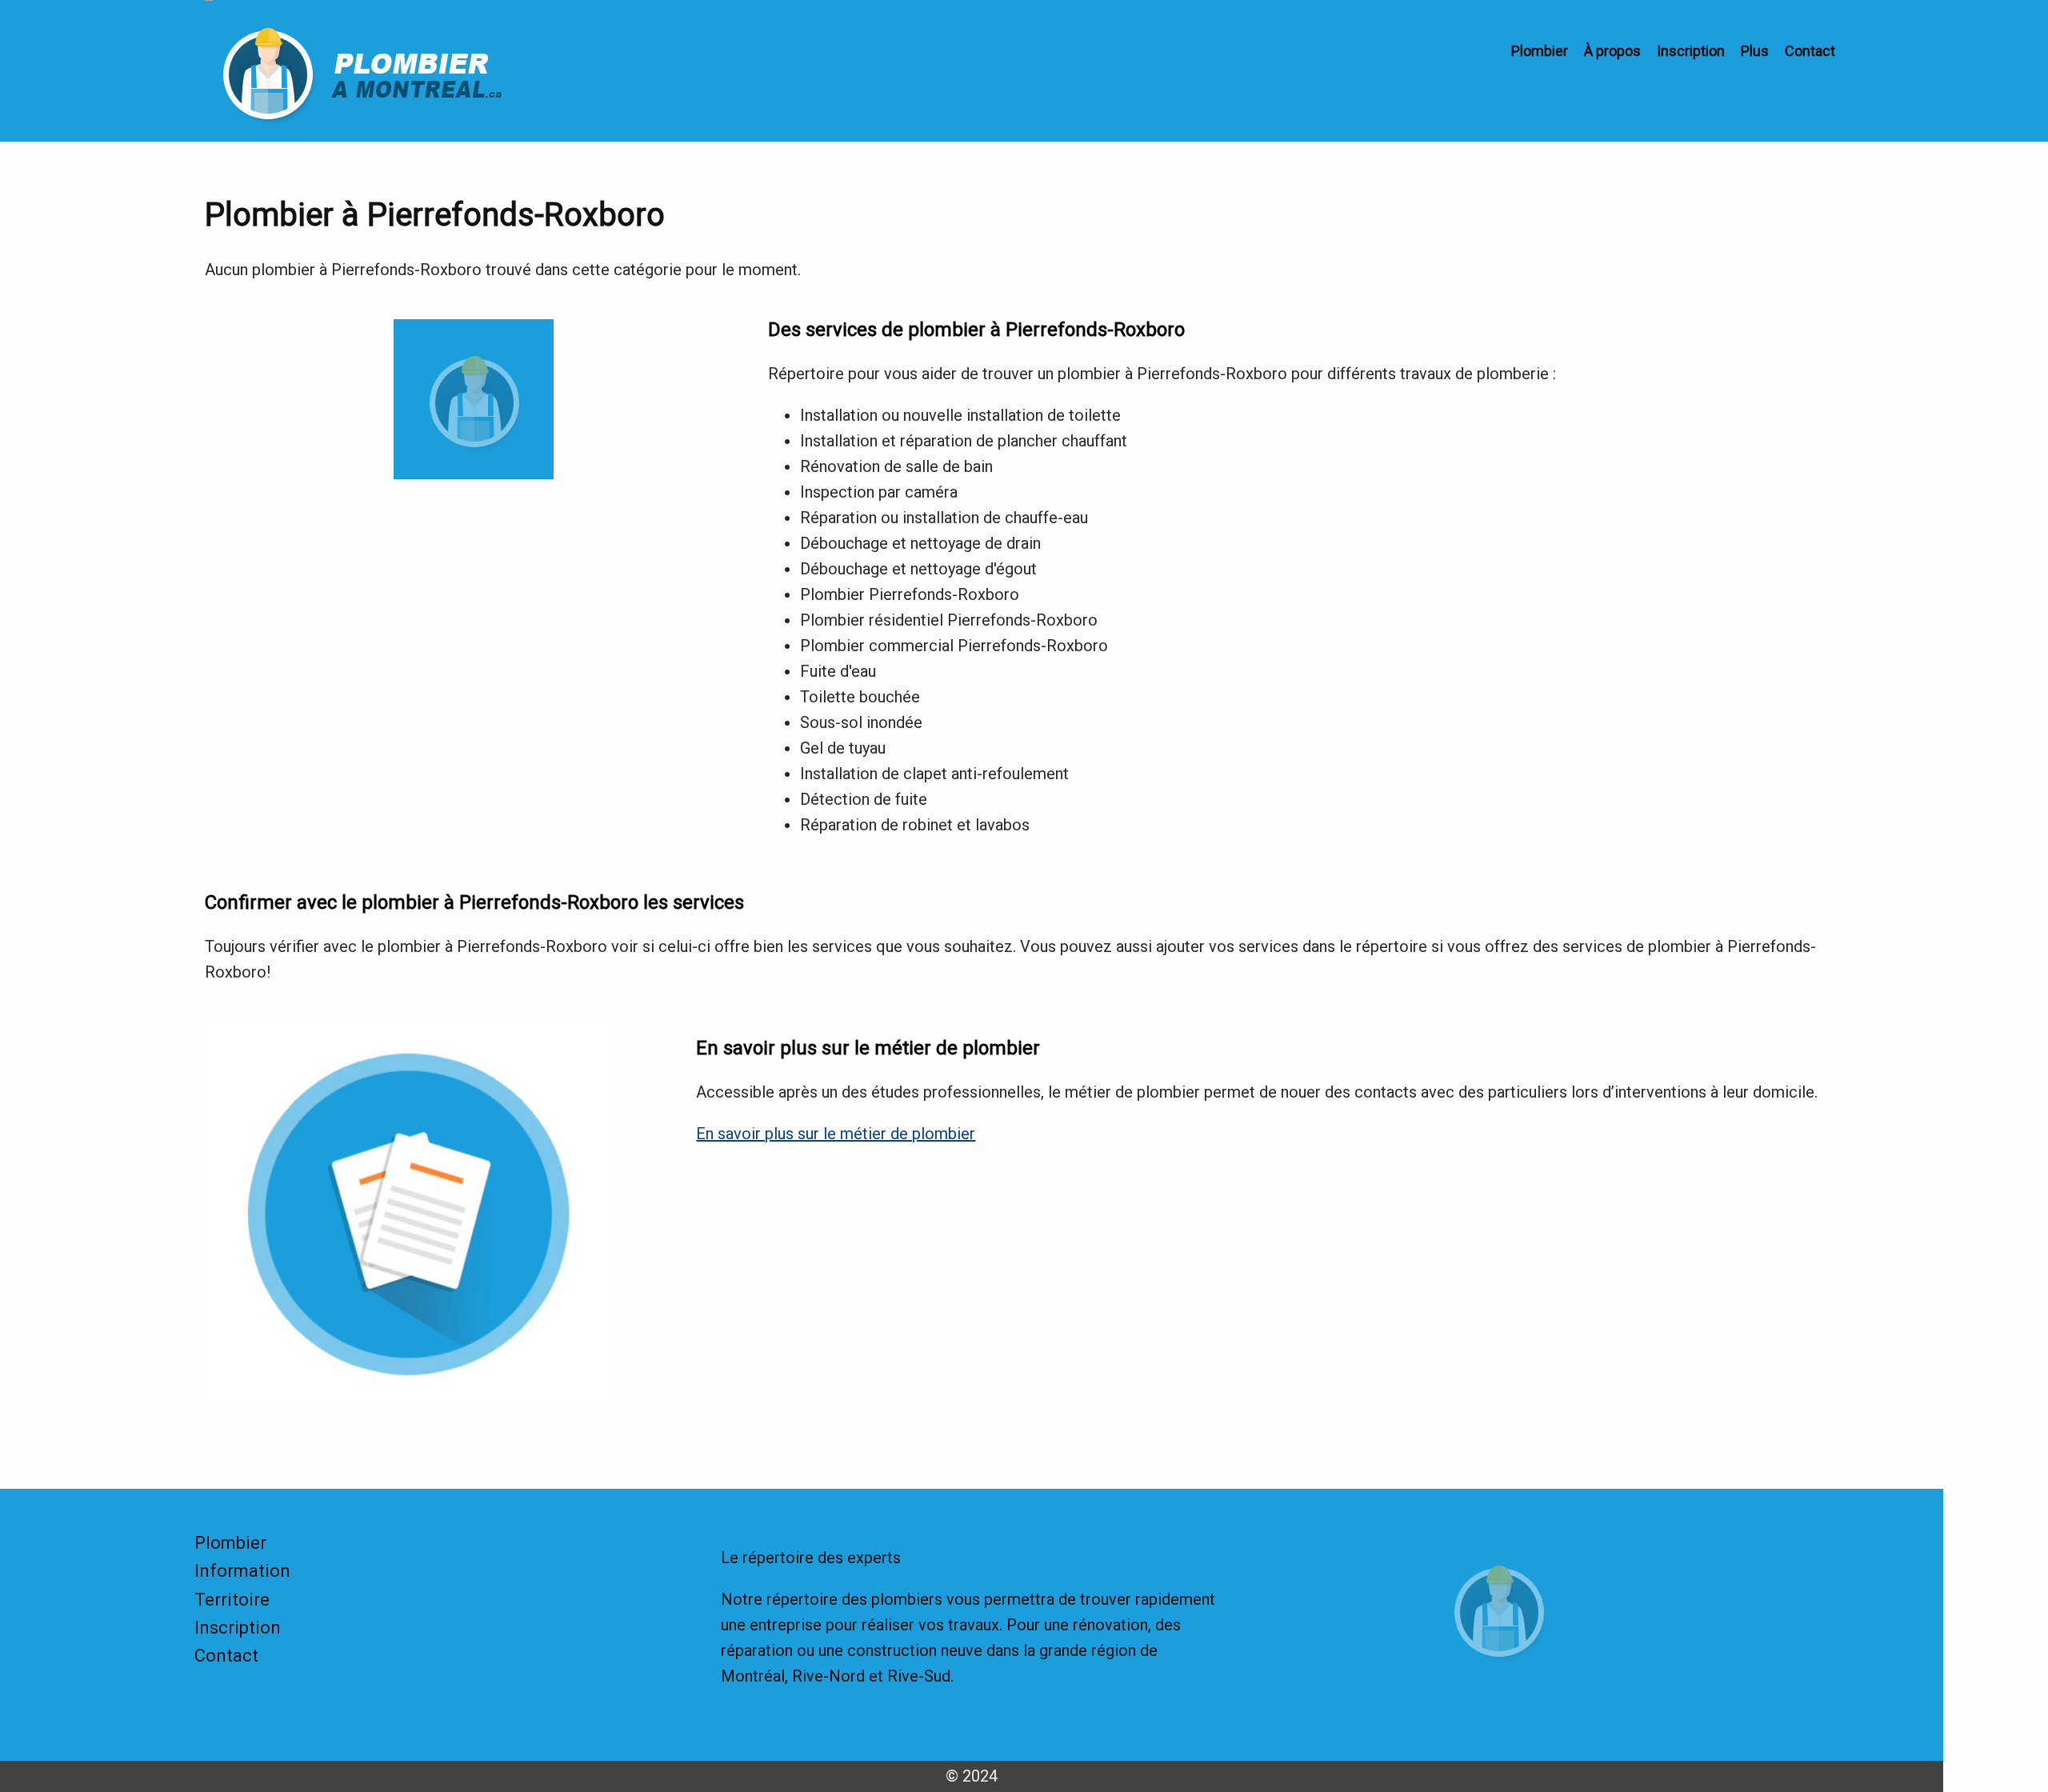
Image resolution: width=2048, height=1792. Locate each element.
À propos (1612, 51)
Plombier (1540, 51)
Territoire (232, 1600)
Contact (1810, 51)
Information (242, 1571)
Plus (1755, 51)
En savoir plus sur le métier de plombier (836, 1134)
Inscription (1691, 51)
